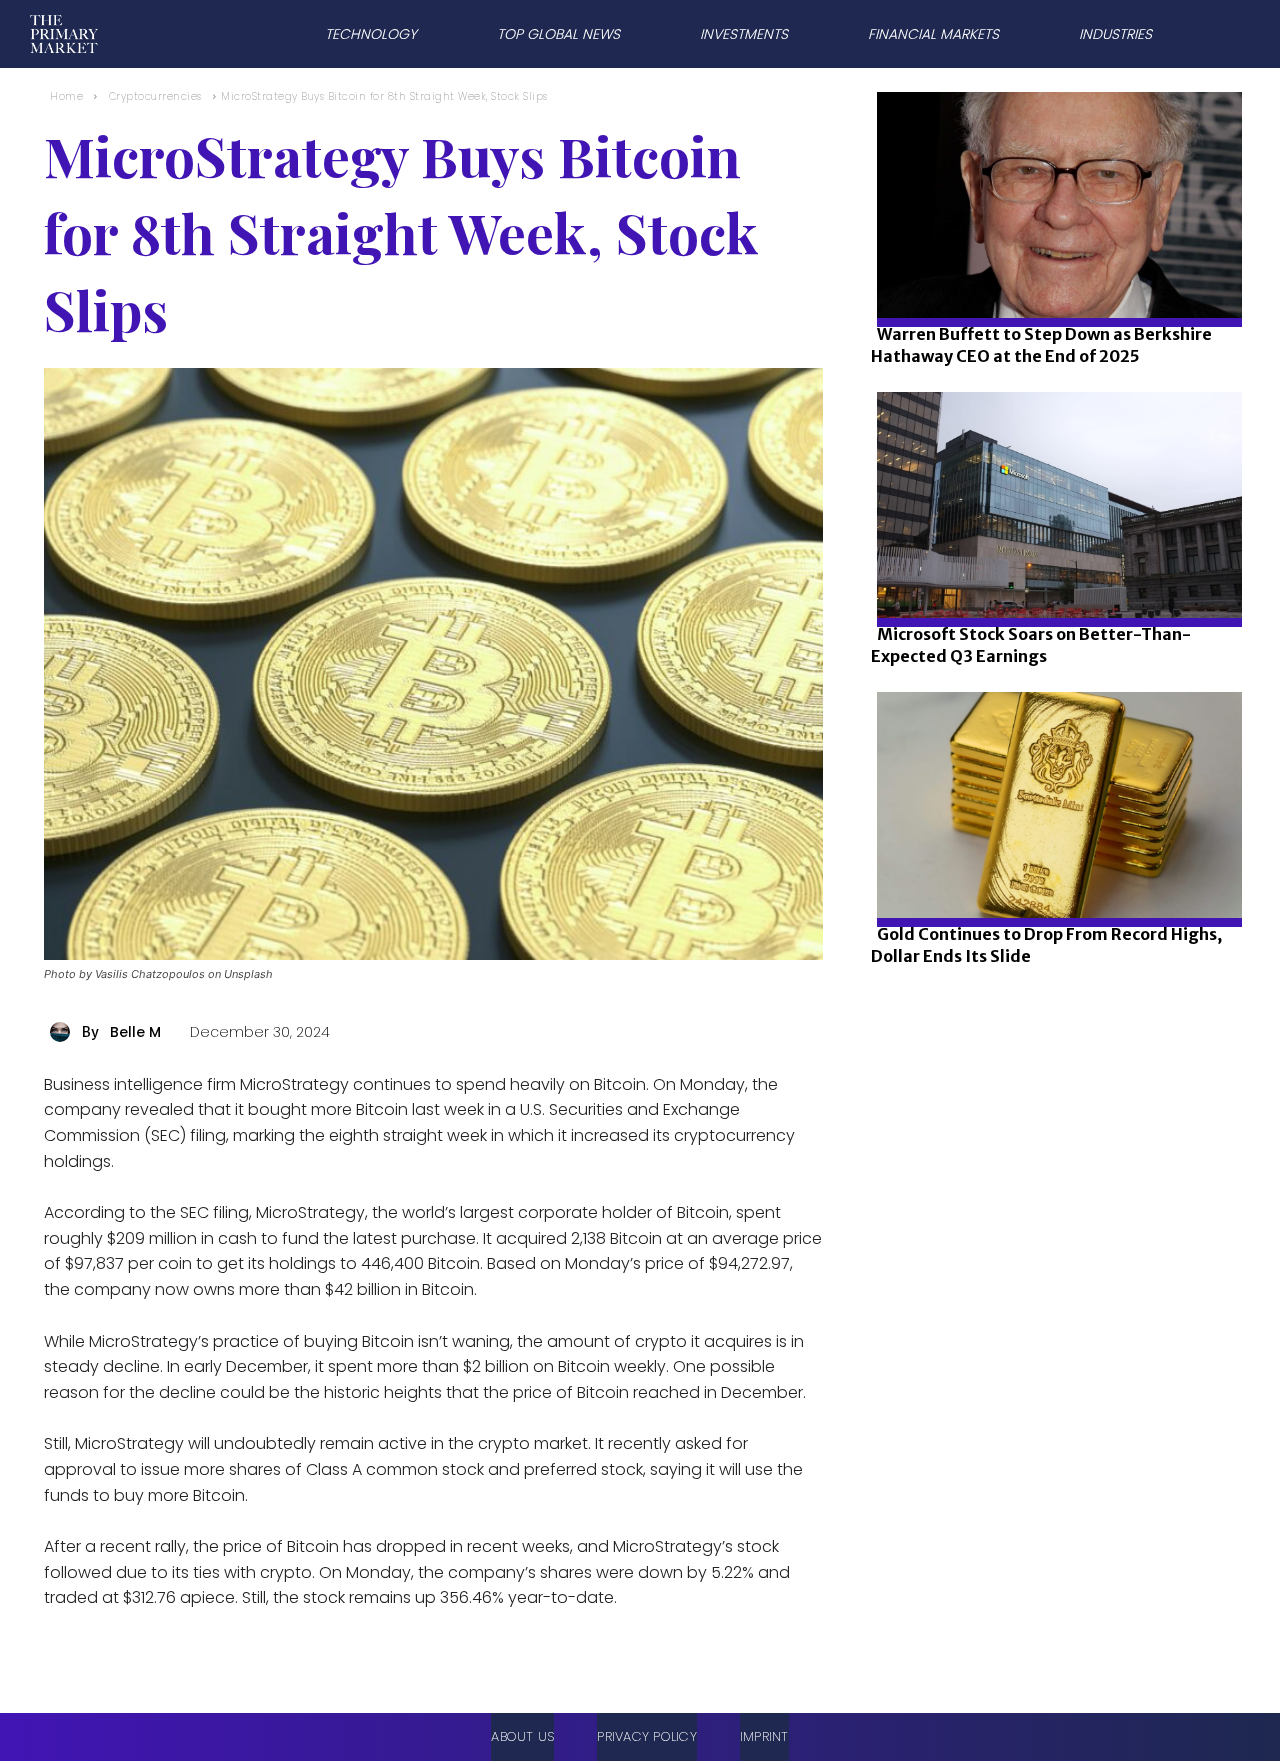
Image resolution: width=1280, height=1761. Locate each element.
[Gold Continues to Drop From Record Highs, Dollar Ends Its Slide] (1053, 872)
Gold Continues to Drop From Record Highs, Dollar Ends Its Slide (1046, 945)
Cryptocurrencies (155, 96)
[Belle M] (63, 1032)
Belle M (135, 1032)
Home (66, 96)
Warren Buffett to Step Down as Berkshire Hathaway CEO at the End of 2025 (1041, 345)
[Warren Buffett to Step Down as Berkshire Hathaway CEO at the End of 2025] (1053, 272)
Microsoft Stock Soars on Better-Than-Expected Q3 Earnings (1031, 645)
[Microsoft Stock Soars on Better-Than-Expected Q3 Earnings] (1053, 572)
